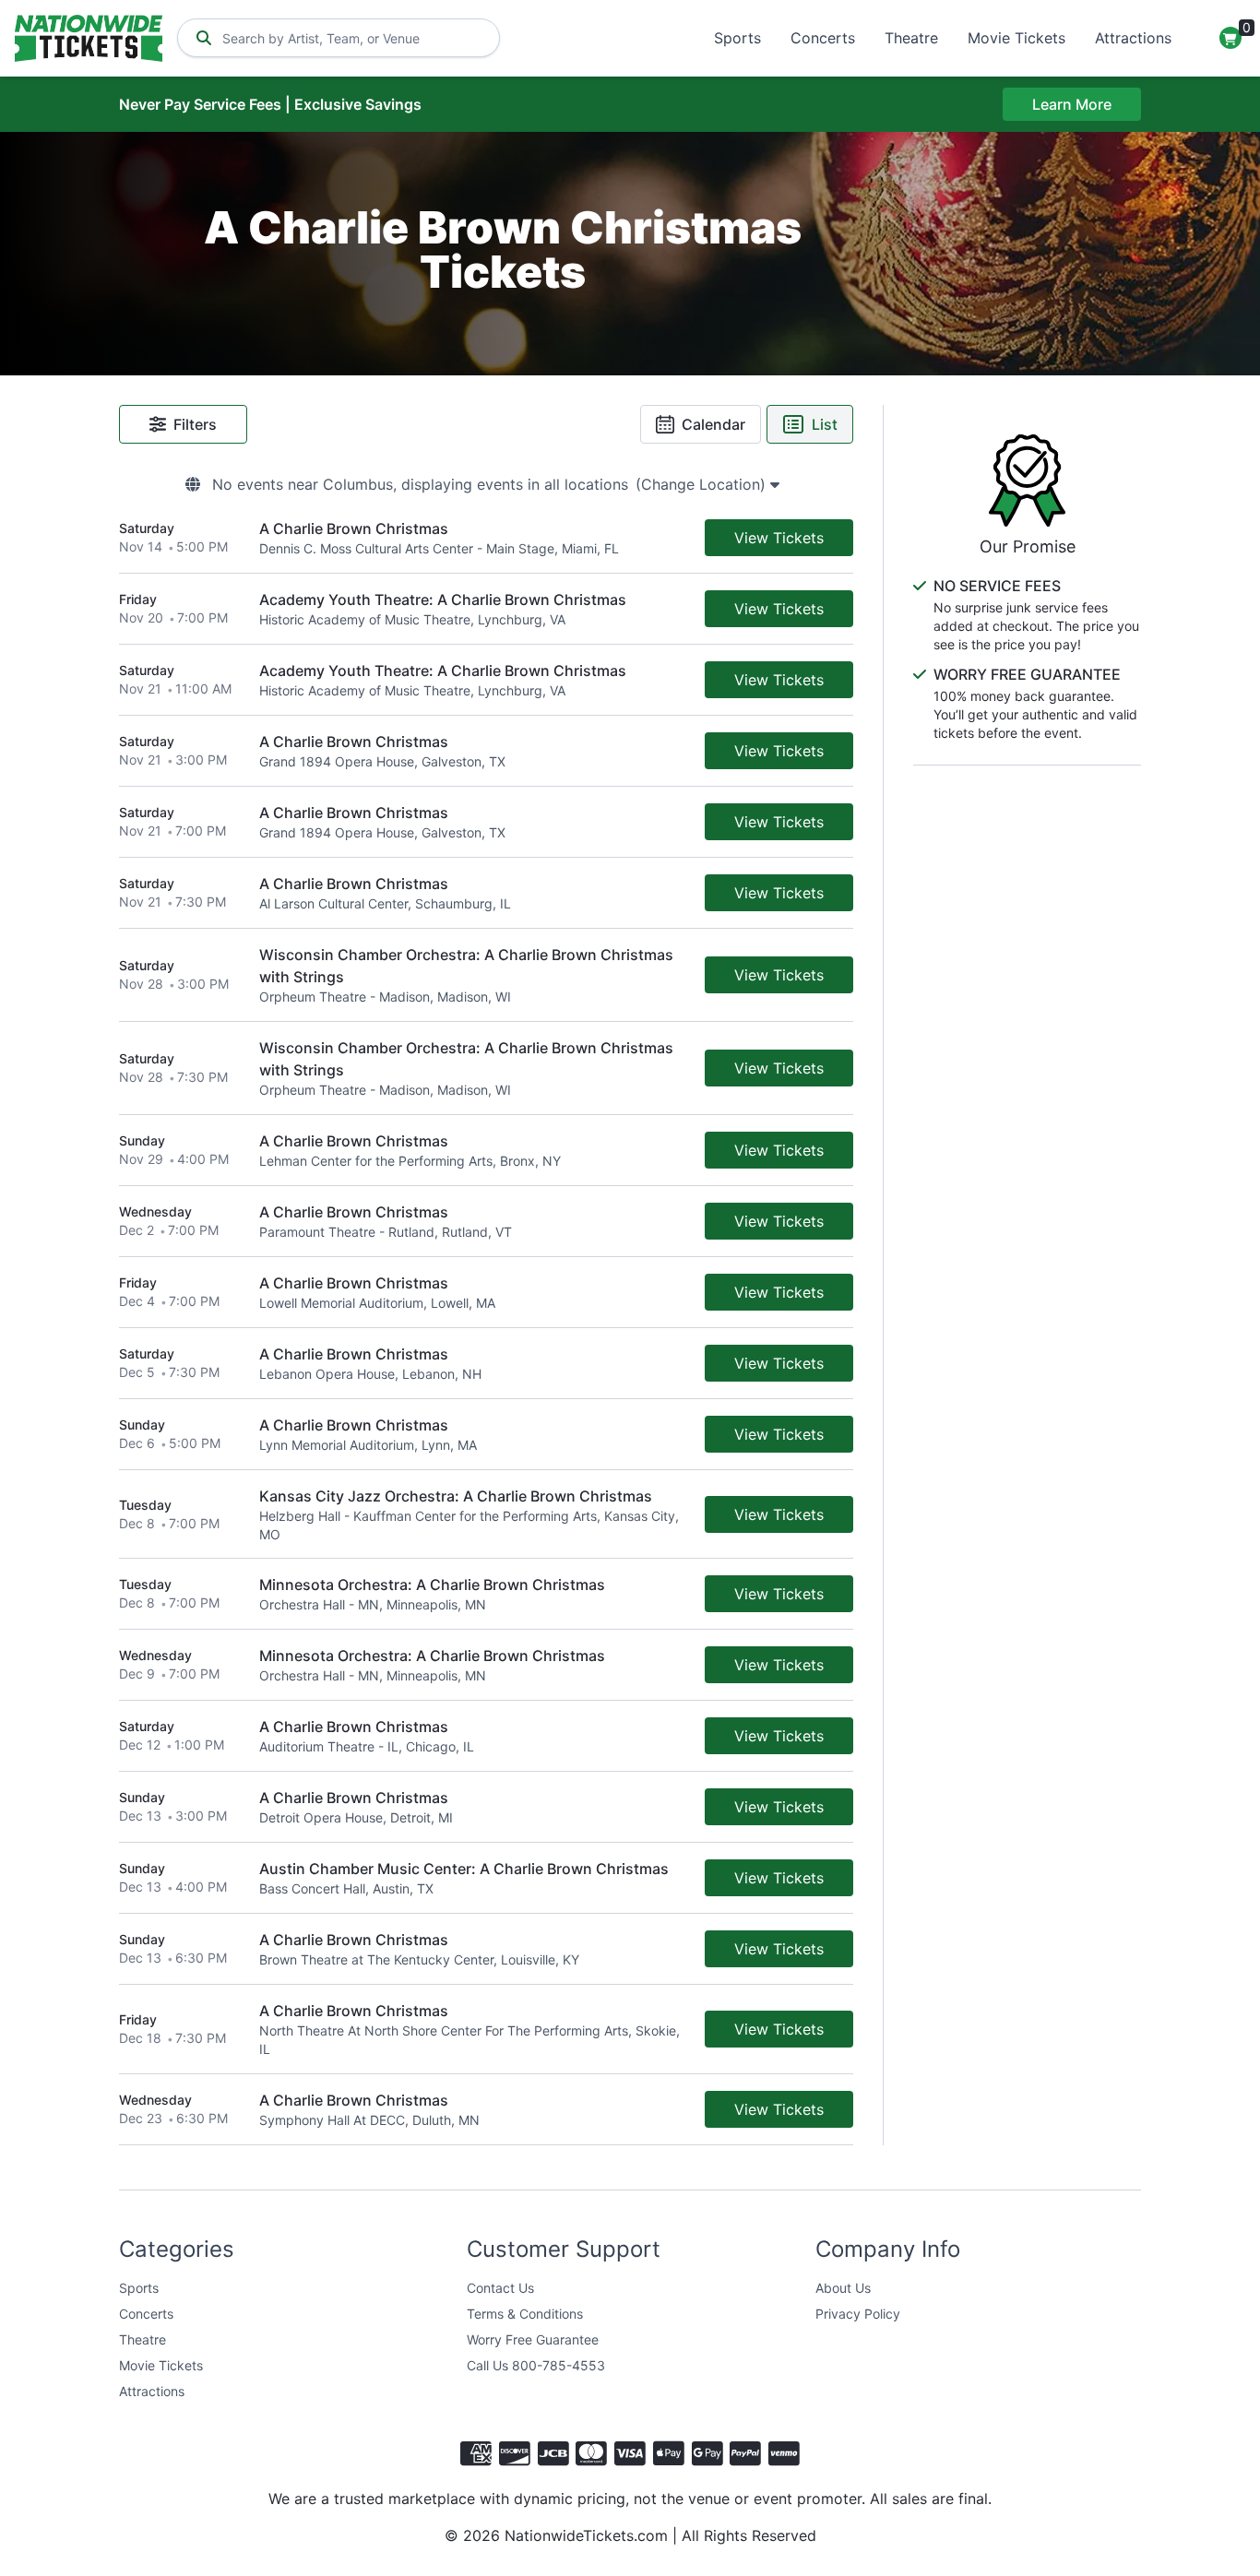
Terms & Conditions (525, 2314)
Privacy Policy (858, 2314)
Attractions (1133, 38)
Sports (737, 38)
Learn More (1072, 104)
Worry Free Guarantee (533, 2339)
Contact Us (500, 2288)
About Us (843, 2288)
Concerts (823, 38)
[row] (486, 538)
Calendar (713, 424)
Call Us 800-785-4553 (536, 2365)
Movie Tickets (1016, 38)
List (825, 424)
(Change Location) (703, 484)
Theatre (911, 38)
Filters (195, 424)
